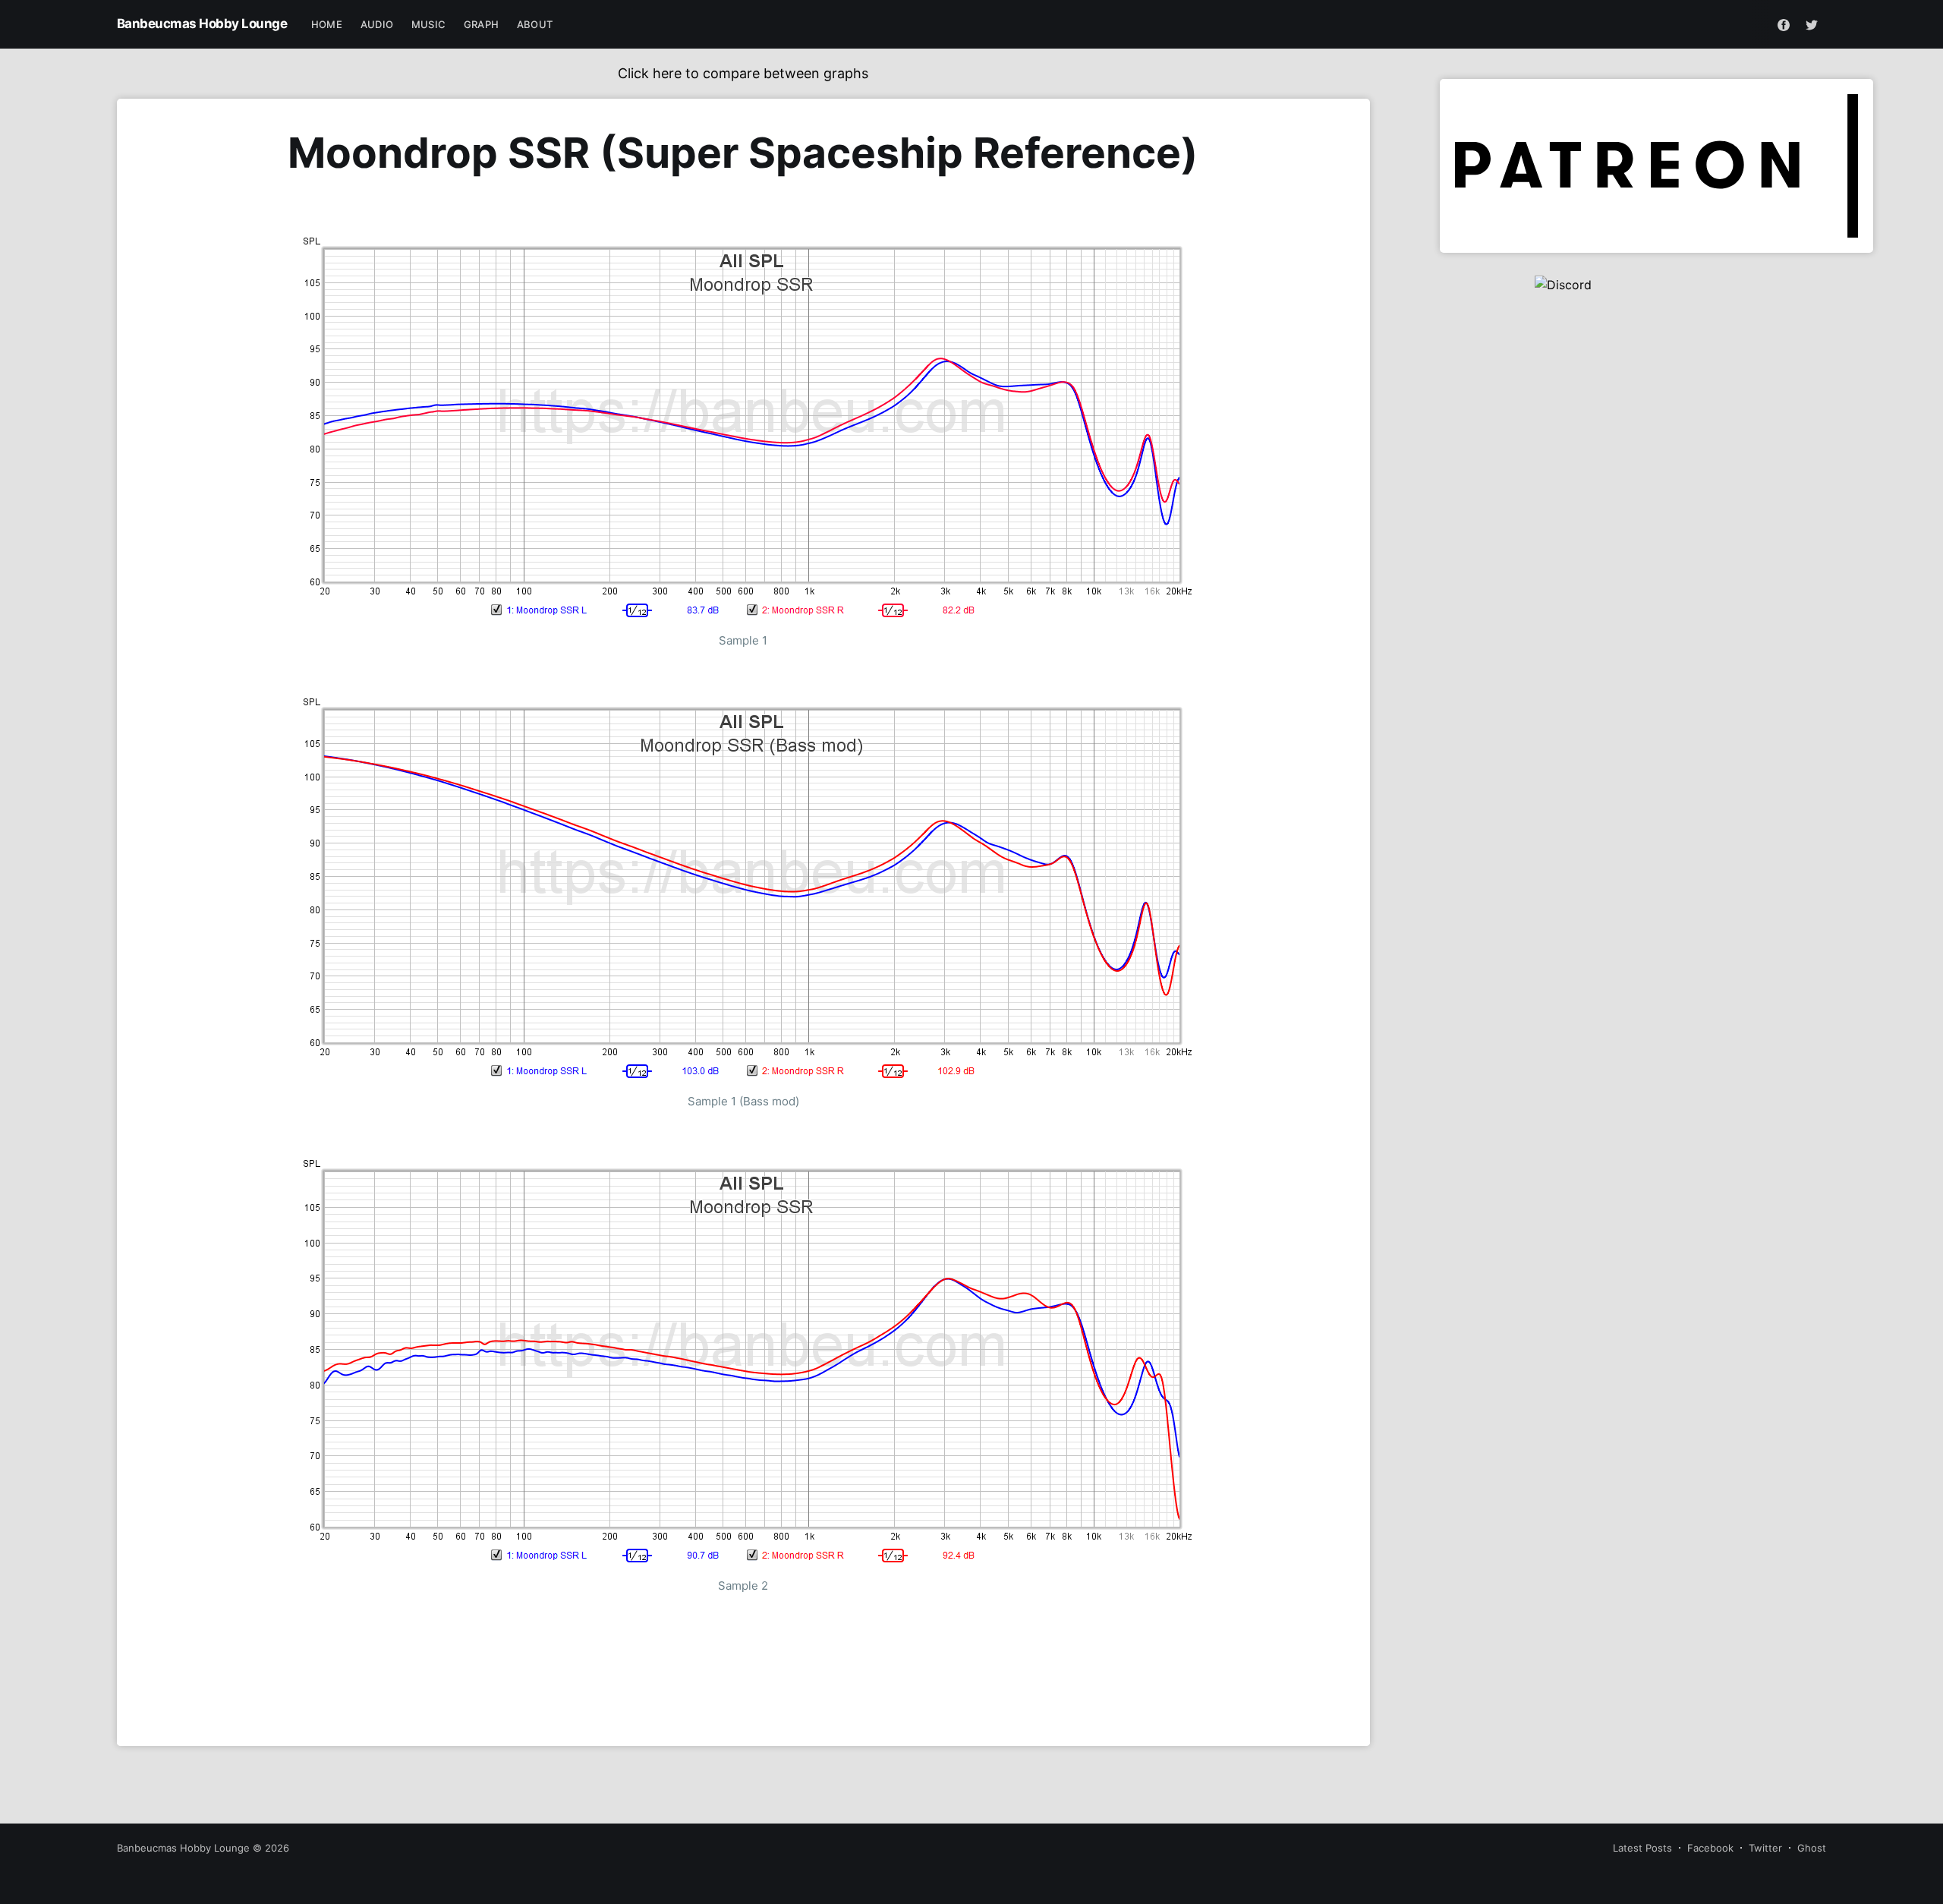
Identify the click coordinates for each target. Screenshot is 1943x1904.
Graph (481, 24)
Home (327, 24)
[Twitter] (1812, 24)
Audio (377, 24)
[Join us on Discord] (1657, 329)
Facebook (1710, 1848)
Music (428, 24)
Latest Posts (1642, 1848)
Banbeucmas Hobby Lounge (202, 24)
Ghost (1812, 1848)
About (535, 24)
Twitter (1765, 1848)
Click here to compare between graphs (743, 73)
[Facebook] (1784, 24)
